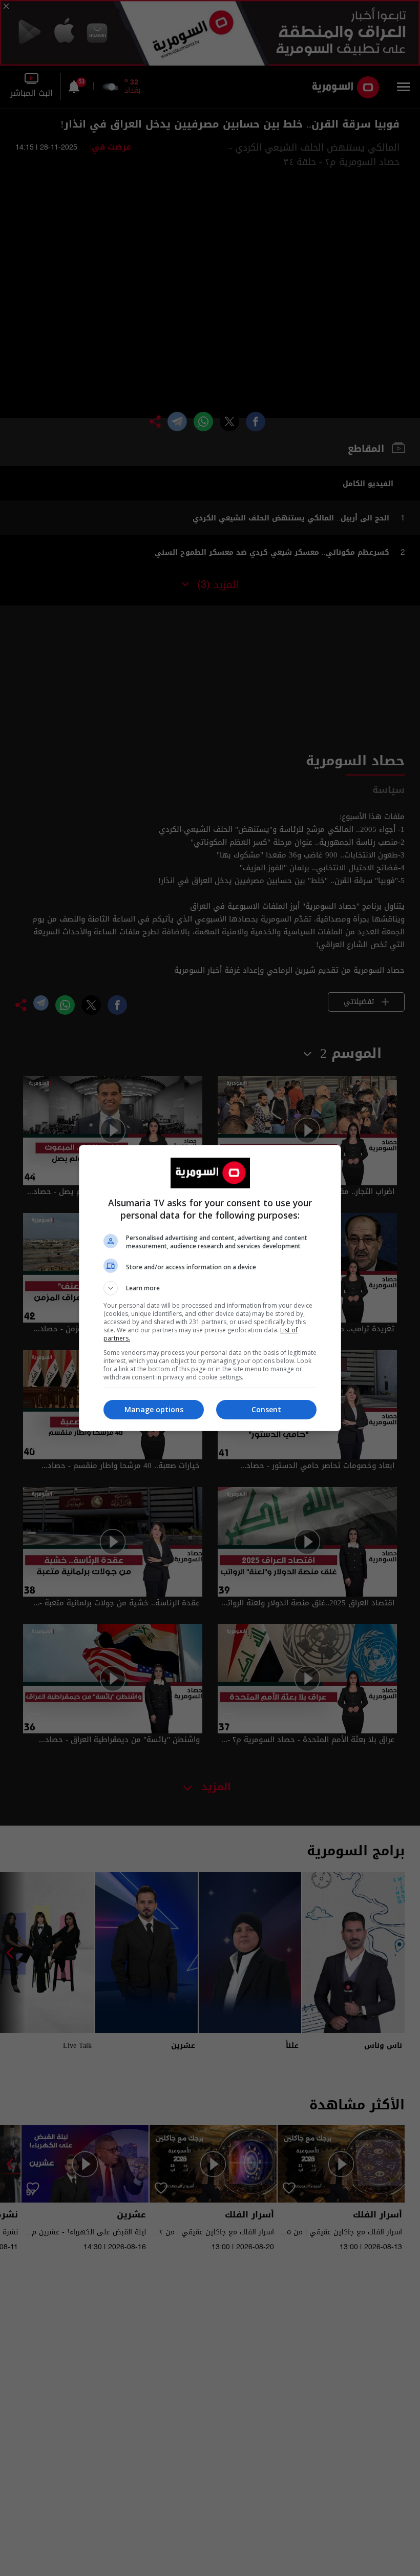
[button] (210, 1288)
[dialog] (210, 1288)
